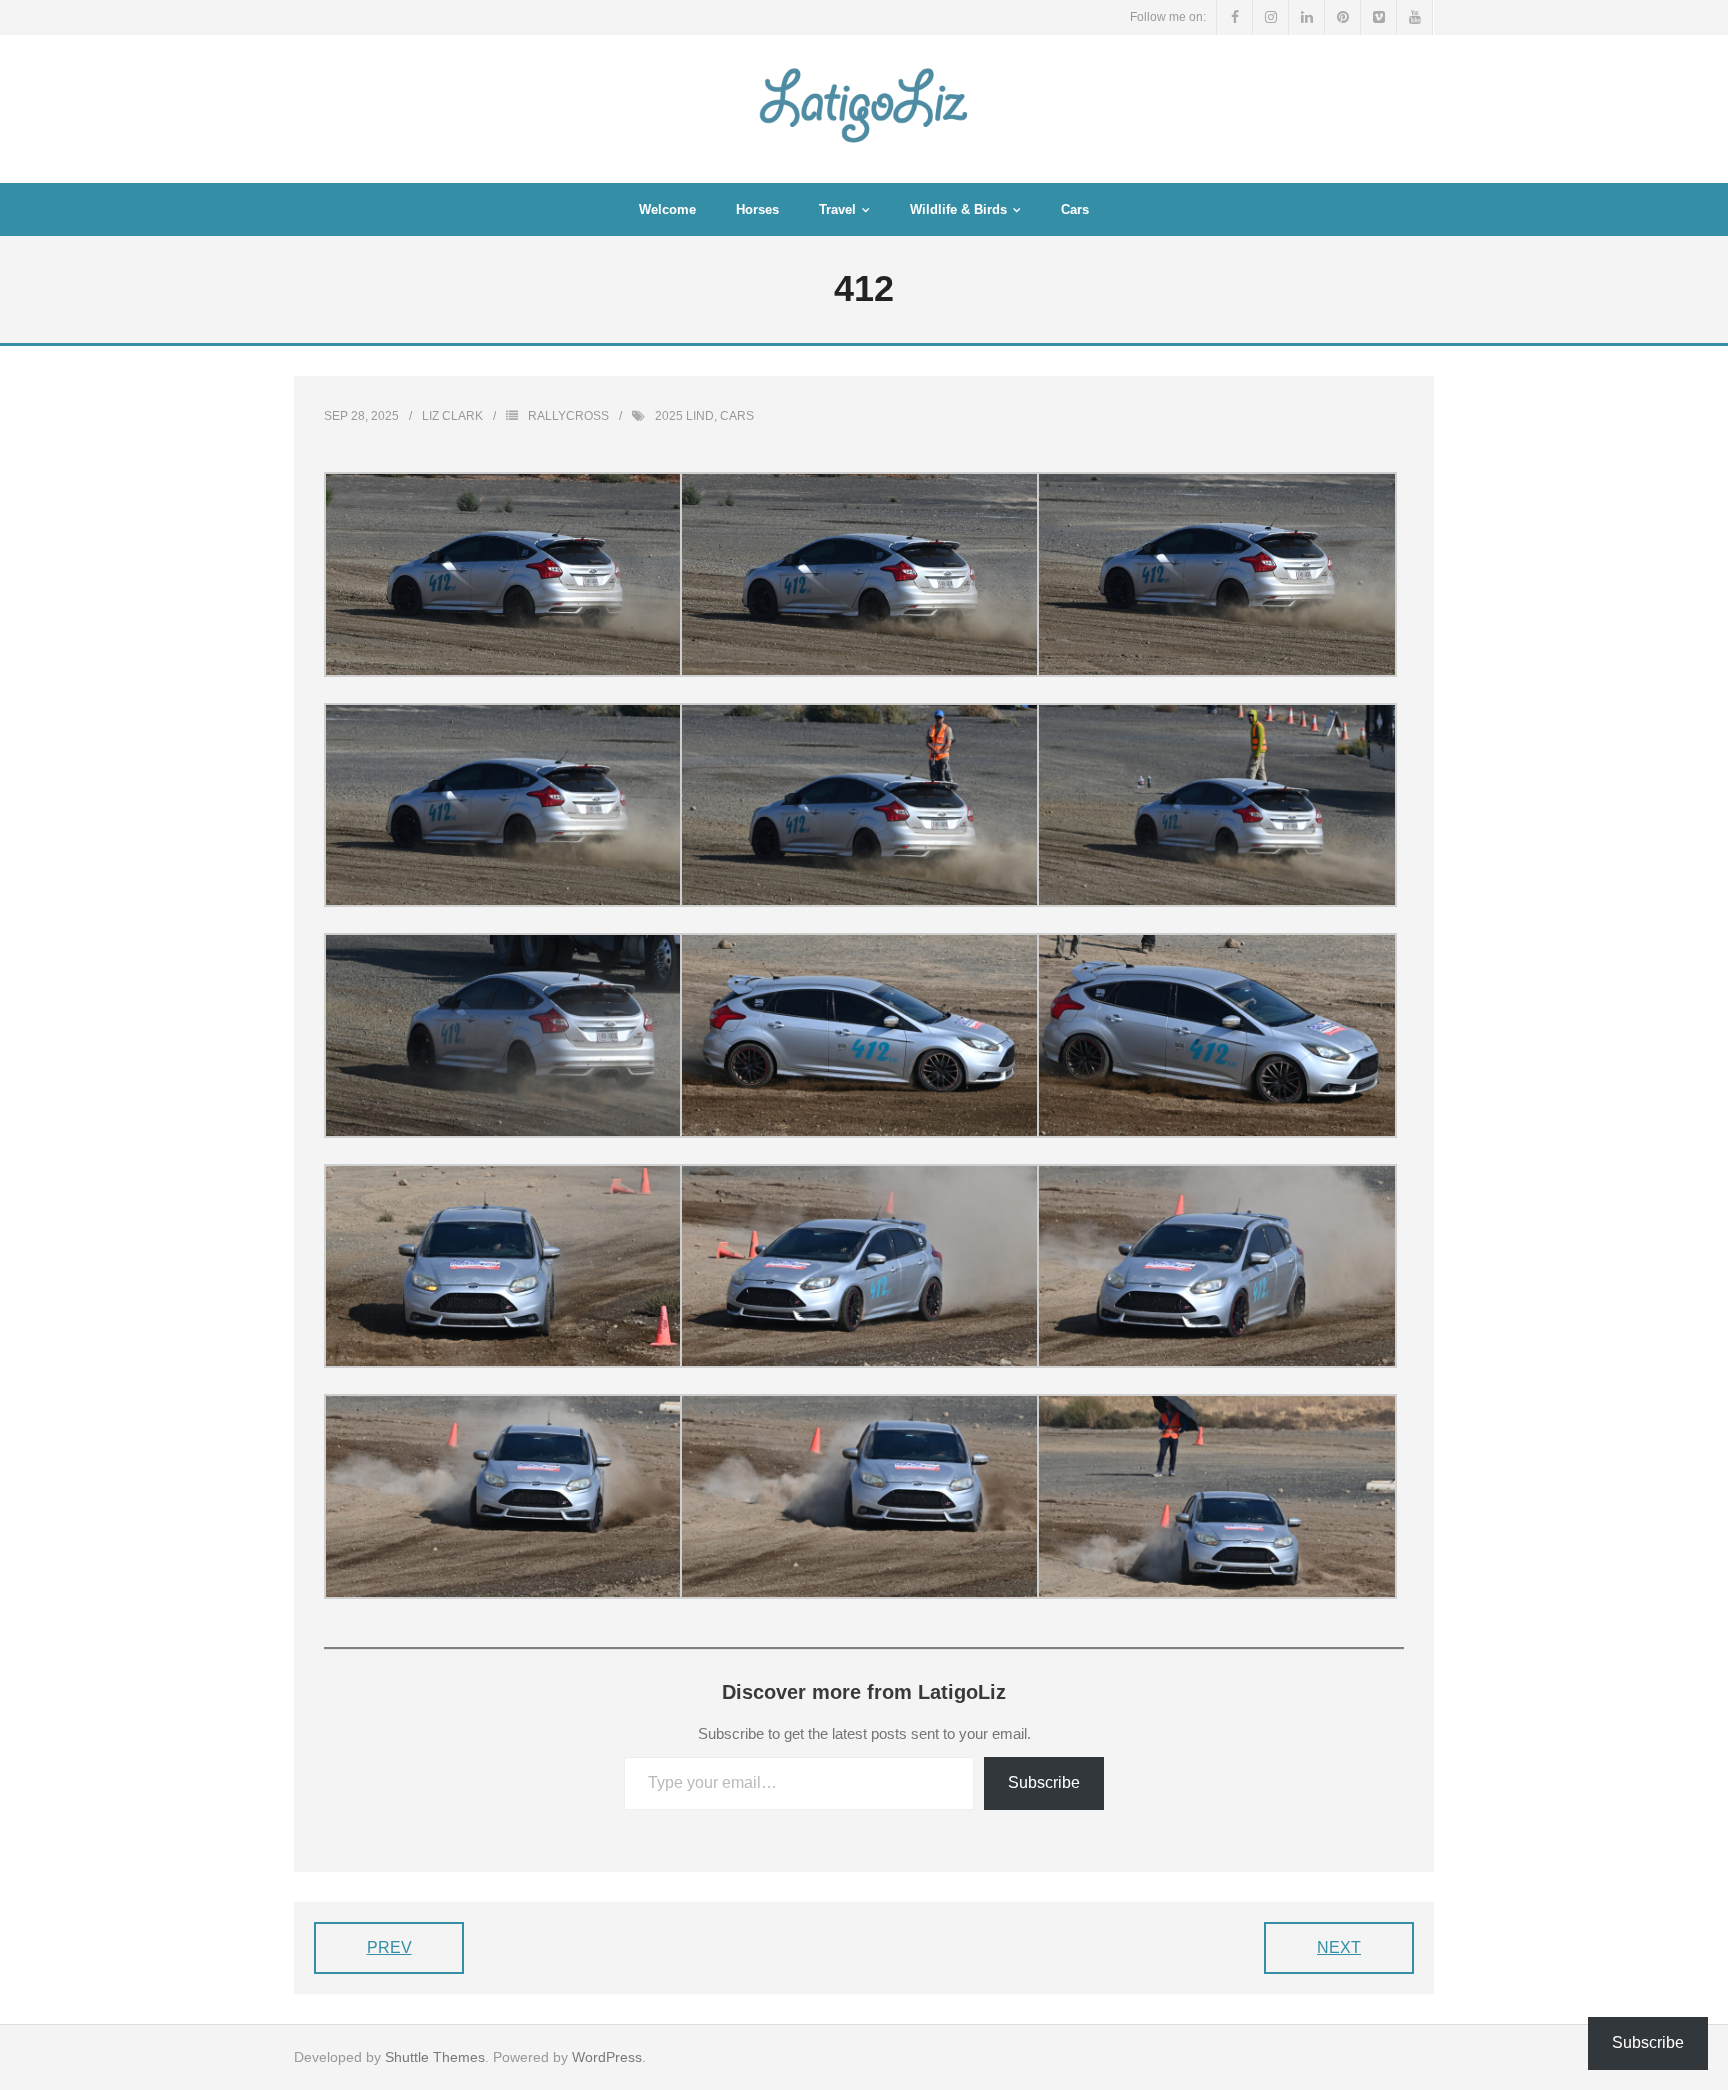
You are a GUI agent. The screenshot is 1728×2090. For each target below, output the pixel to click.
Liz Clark (452, 416)
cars (737, 416)
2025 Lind (684, 416)
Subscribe (1044, 1782)
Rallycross (568, 416)
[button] (502, 574)
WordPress (607, 2057)
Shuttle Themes (435, 2057)
